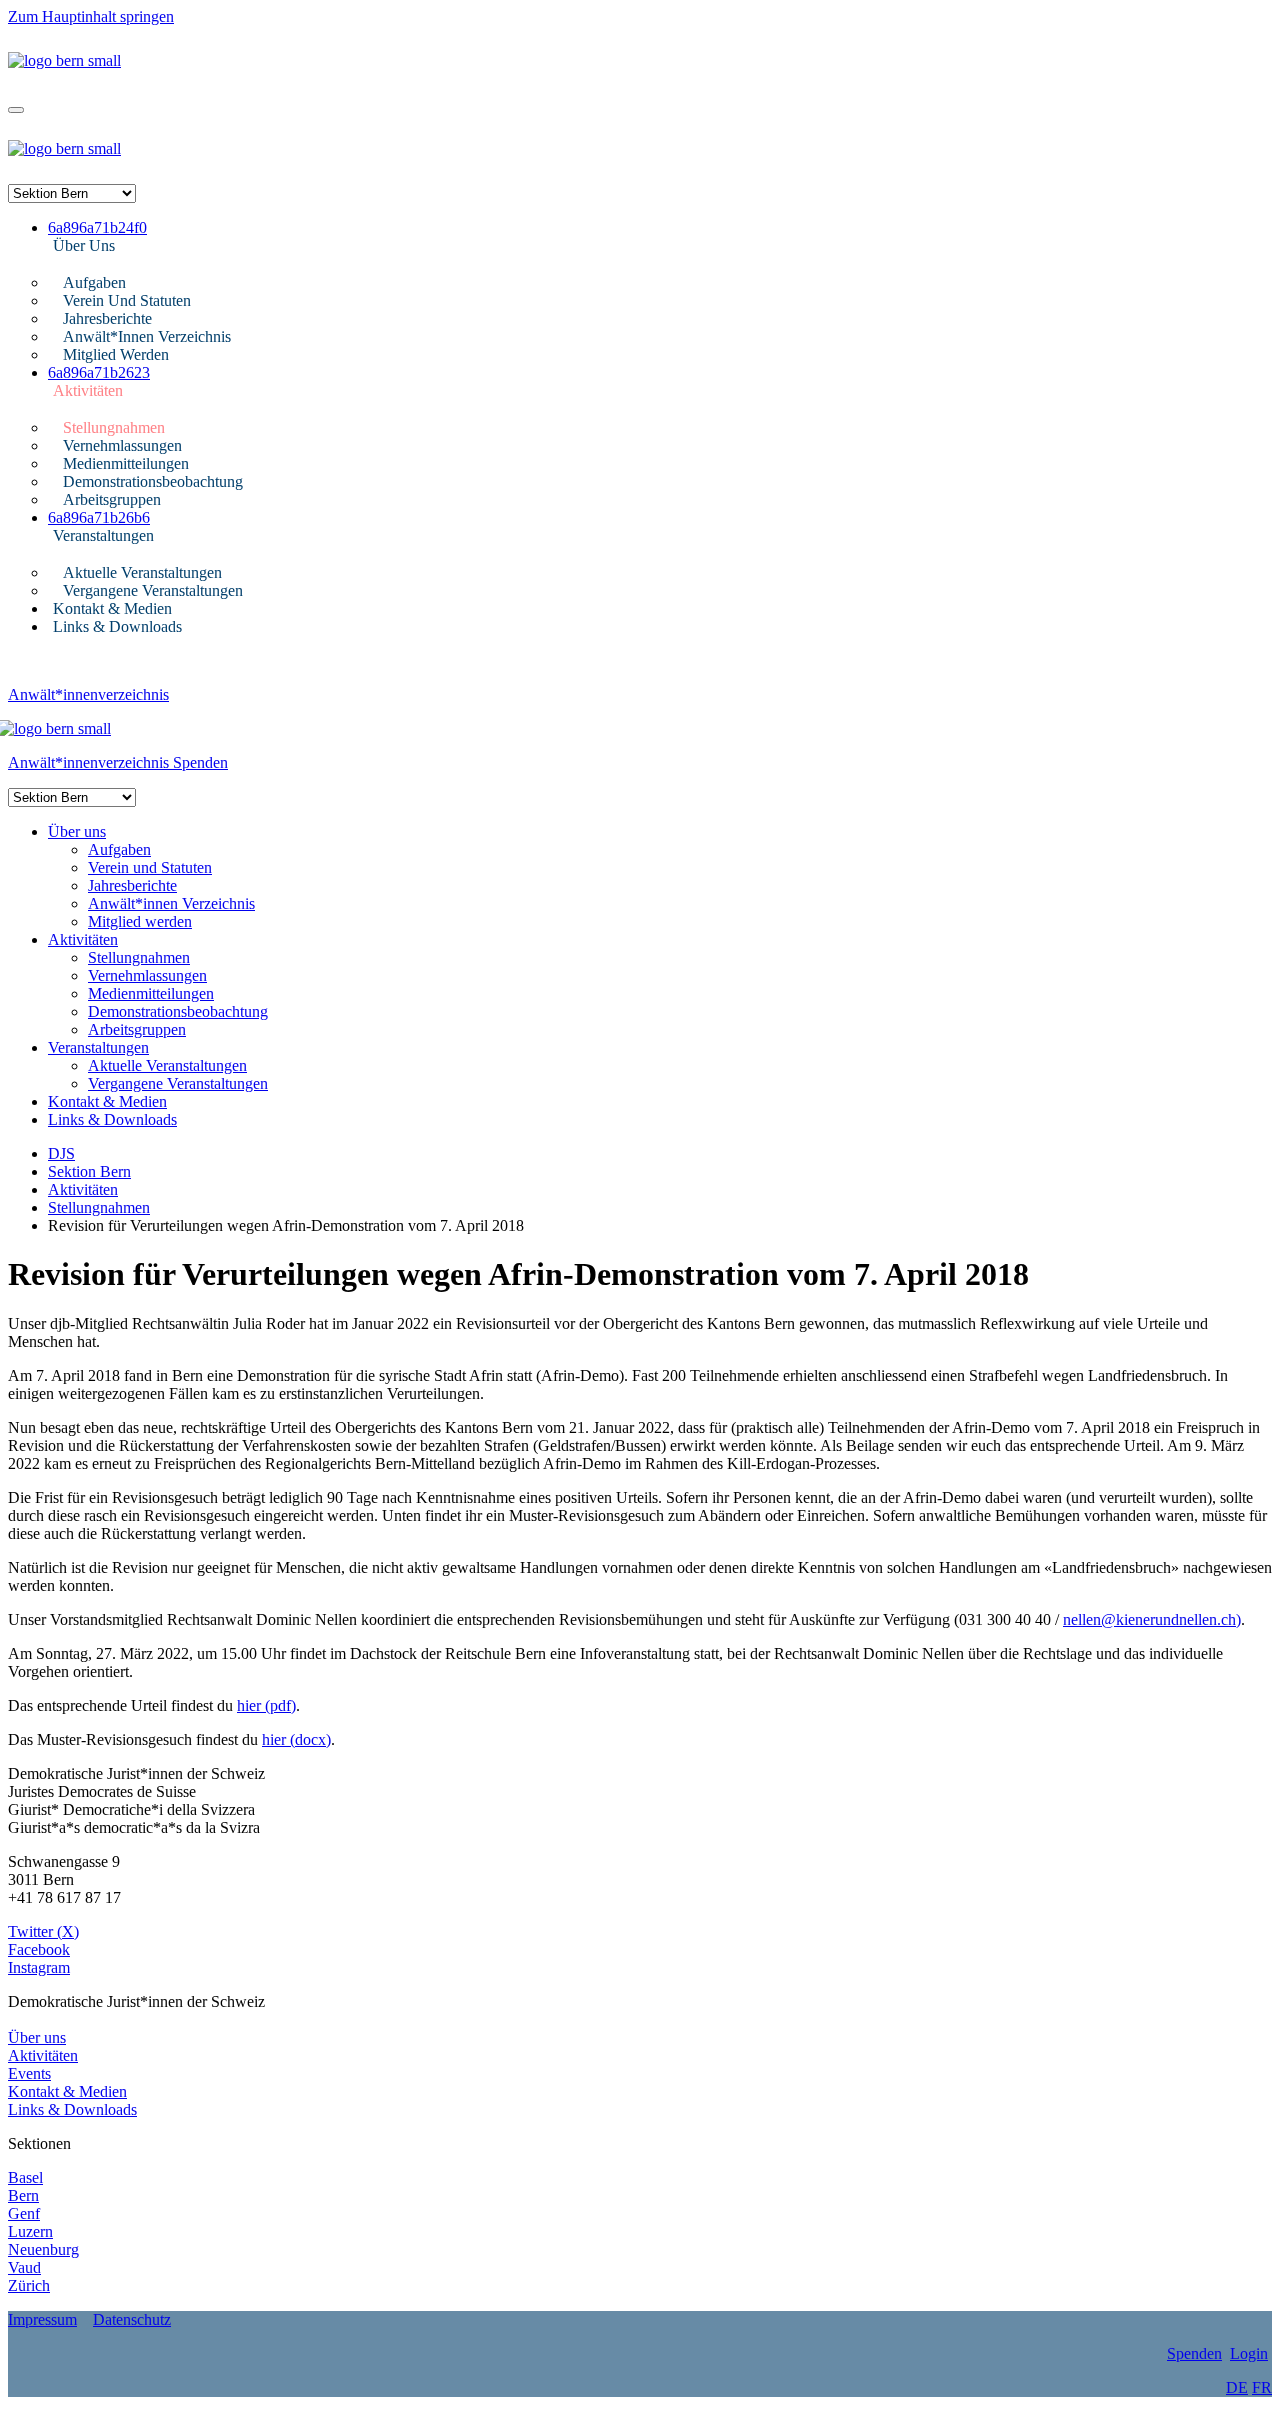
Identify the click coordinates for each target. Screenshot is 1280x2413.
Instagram (39, 1967)
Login (1249, 2353)
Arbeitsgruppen (112, 499)
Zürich (29, 2285)
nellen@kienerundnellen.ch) (1152, 1619)
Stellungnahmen (114, 427)
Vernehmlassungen (122, 445)
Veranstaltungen (103, 535)
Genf (24, 2213)
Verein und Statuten (127, 300)
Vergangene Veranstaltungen (153, 590)
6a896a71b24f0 (97, 227)
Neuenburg (43, 2249)
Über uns (84, 245)
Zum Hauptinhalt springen (91, 16)
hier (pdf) (266, 1705)
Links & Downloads (117, 626)
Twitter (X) (43, 1931)
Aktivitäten (88, 390)
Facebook (39, 1949)
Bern (23, 2195)
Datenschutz (132, 2319)
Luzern (30, 2231)
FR (1262, 2387)
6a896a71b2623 (99, 372)
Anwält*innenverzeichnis (88, 694)
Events (29, 2073)
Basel (25, 2177)
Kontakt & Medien (112, 608)
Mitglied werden (116, 354)
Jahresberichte (107, 318)
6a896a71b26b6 (99, 517)
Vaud (24, 2267)
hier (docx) (296, 1739)
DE (1237, 2387)
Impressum (42, 2319)
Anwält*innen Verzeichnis (147, 336)
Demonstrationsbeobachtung (153, 481)
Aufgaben (94, 282)
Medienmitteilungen (126, 463)
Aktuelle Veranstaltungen (142, 572)
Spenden (200, 762)
